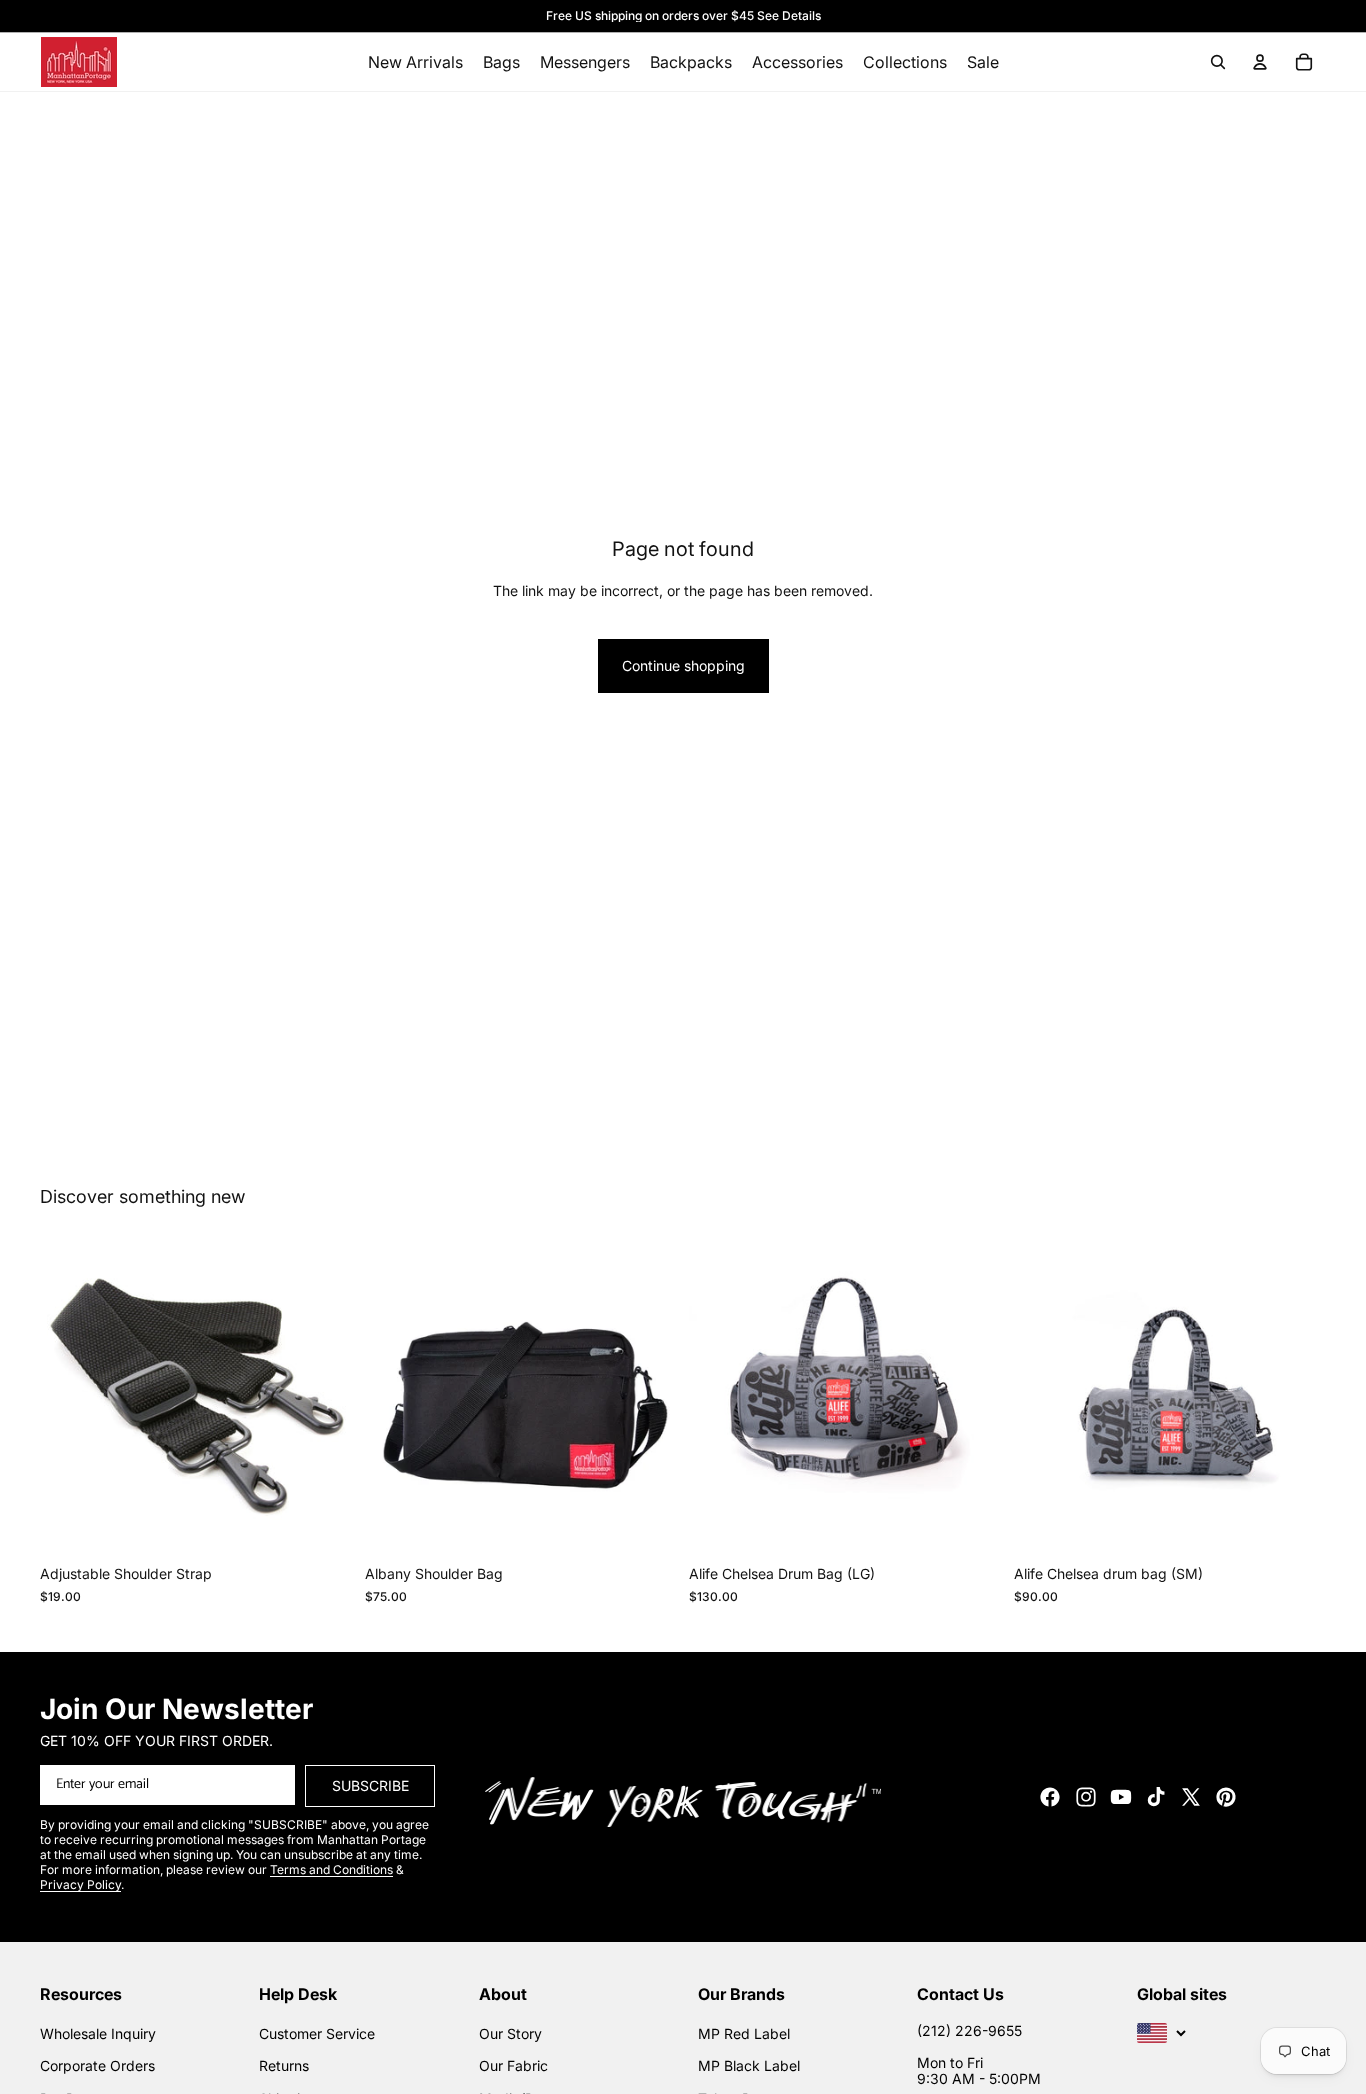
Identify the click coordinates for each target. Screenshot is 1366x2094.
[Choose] (646, 1525)
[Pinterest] (1226, 1797)
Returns (284, 2065)
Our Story (510, 2033)
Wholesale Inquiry (98, 2033)
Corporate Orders (97, 2065)
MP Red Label (744, 2033)
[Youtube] (1121, 1797)
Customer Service (317, 2033)
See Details (789, 15)
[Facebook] (1050, 1797)
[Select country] (1162, 2033)
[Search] (1218, 62)
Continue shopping (683, 665)
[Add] (322, 1525)
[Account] (1260, 62)
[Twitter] (1191, 1797)
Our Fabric (513, 2065)
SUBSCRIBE (370, 1785)
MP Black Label (749, 2065)
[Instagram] (1086, 1797)
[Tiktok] (1156, 1797)
